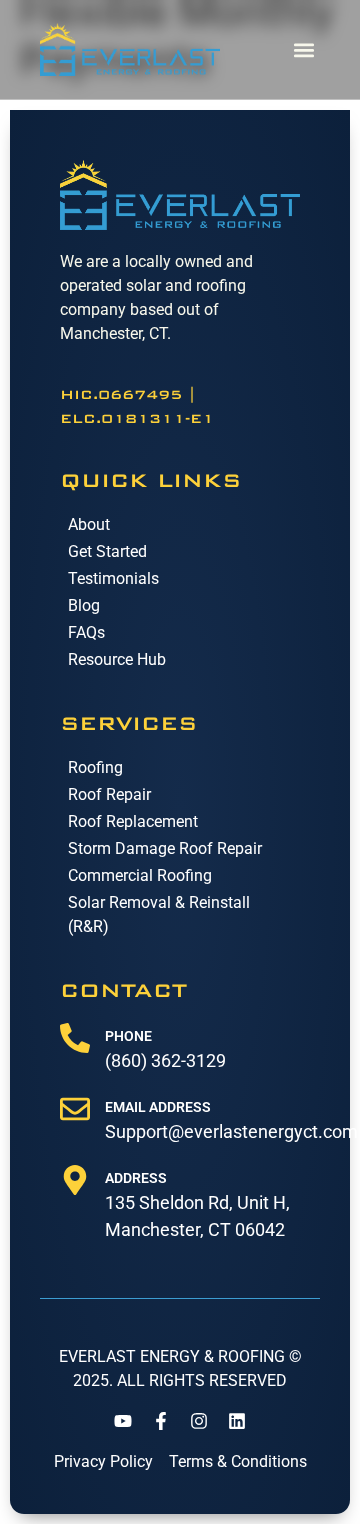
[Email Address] (75, 1109)
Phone (128, 1036)
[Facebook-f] (161, 1421)
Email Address (158, 1107)
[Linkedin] (237, 1421)
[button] (303, 49)
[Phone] (75, 1038)
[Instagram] (199, 1421)
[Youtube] (123, 1421)
